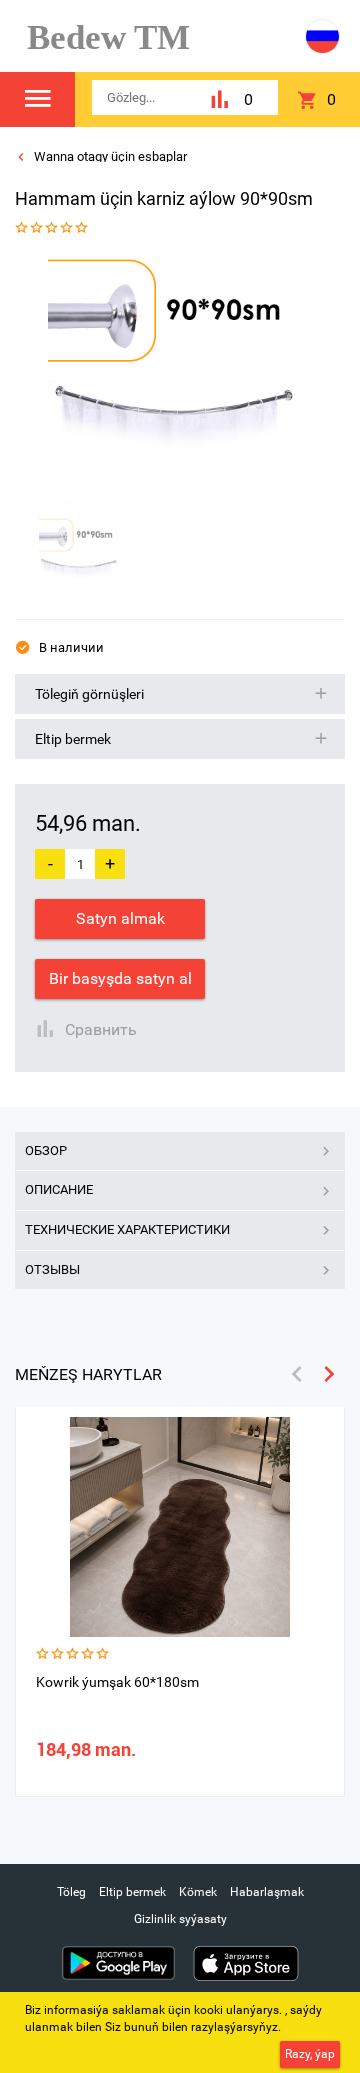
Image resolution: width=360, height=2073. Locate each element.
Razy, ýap (310, 2054)
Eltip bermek (132, 1892)
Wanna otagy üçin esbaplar (109, 156)
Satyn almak (120, 918)
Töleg (71, 1892)
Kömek (198, 1892)
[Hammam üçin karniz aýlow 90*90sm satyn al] (173, 379)
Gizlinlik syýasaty (180, 1919)
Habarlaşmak (267, 1892)
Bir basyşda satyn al (120, 978)
